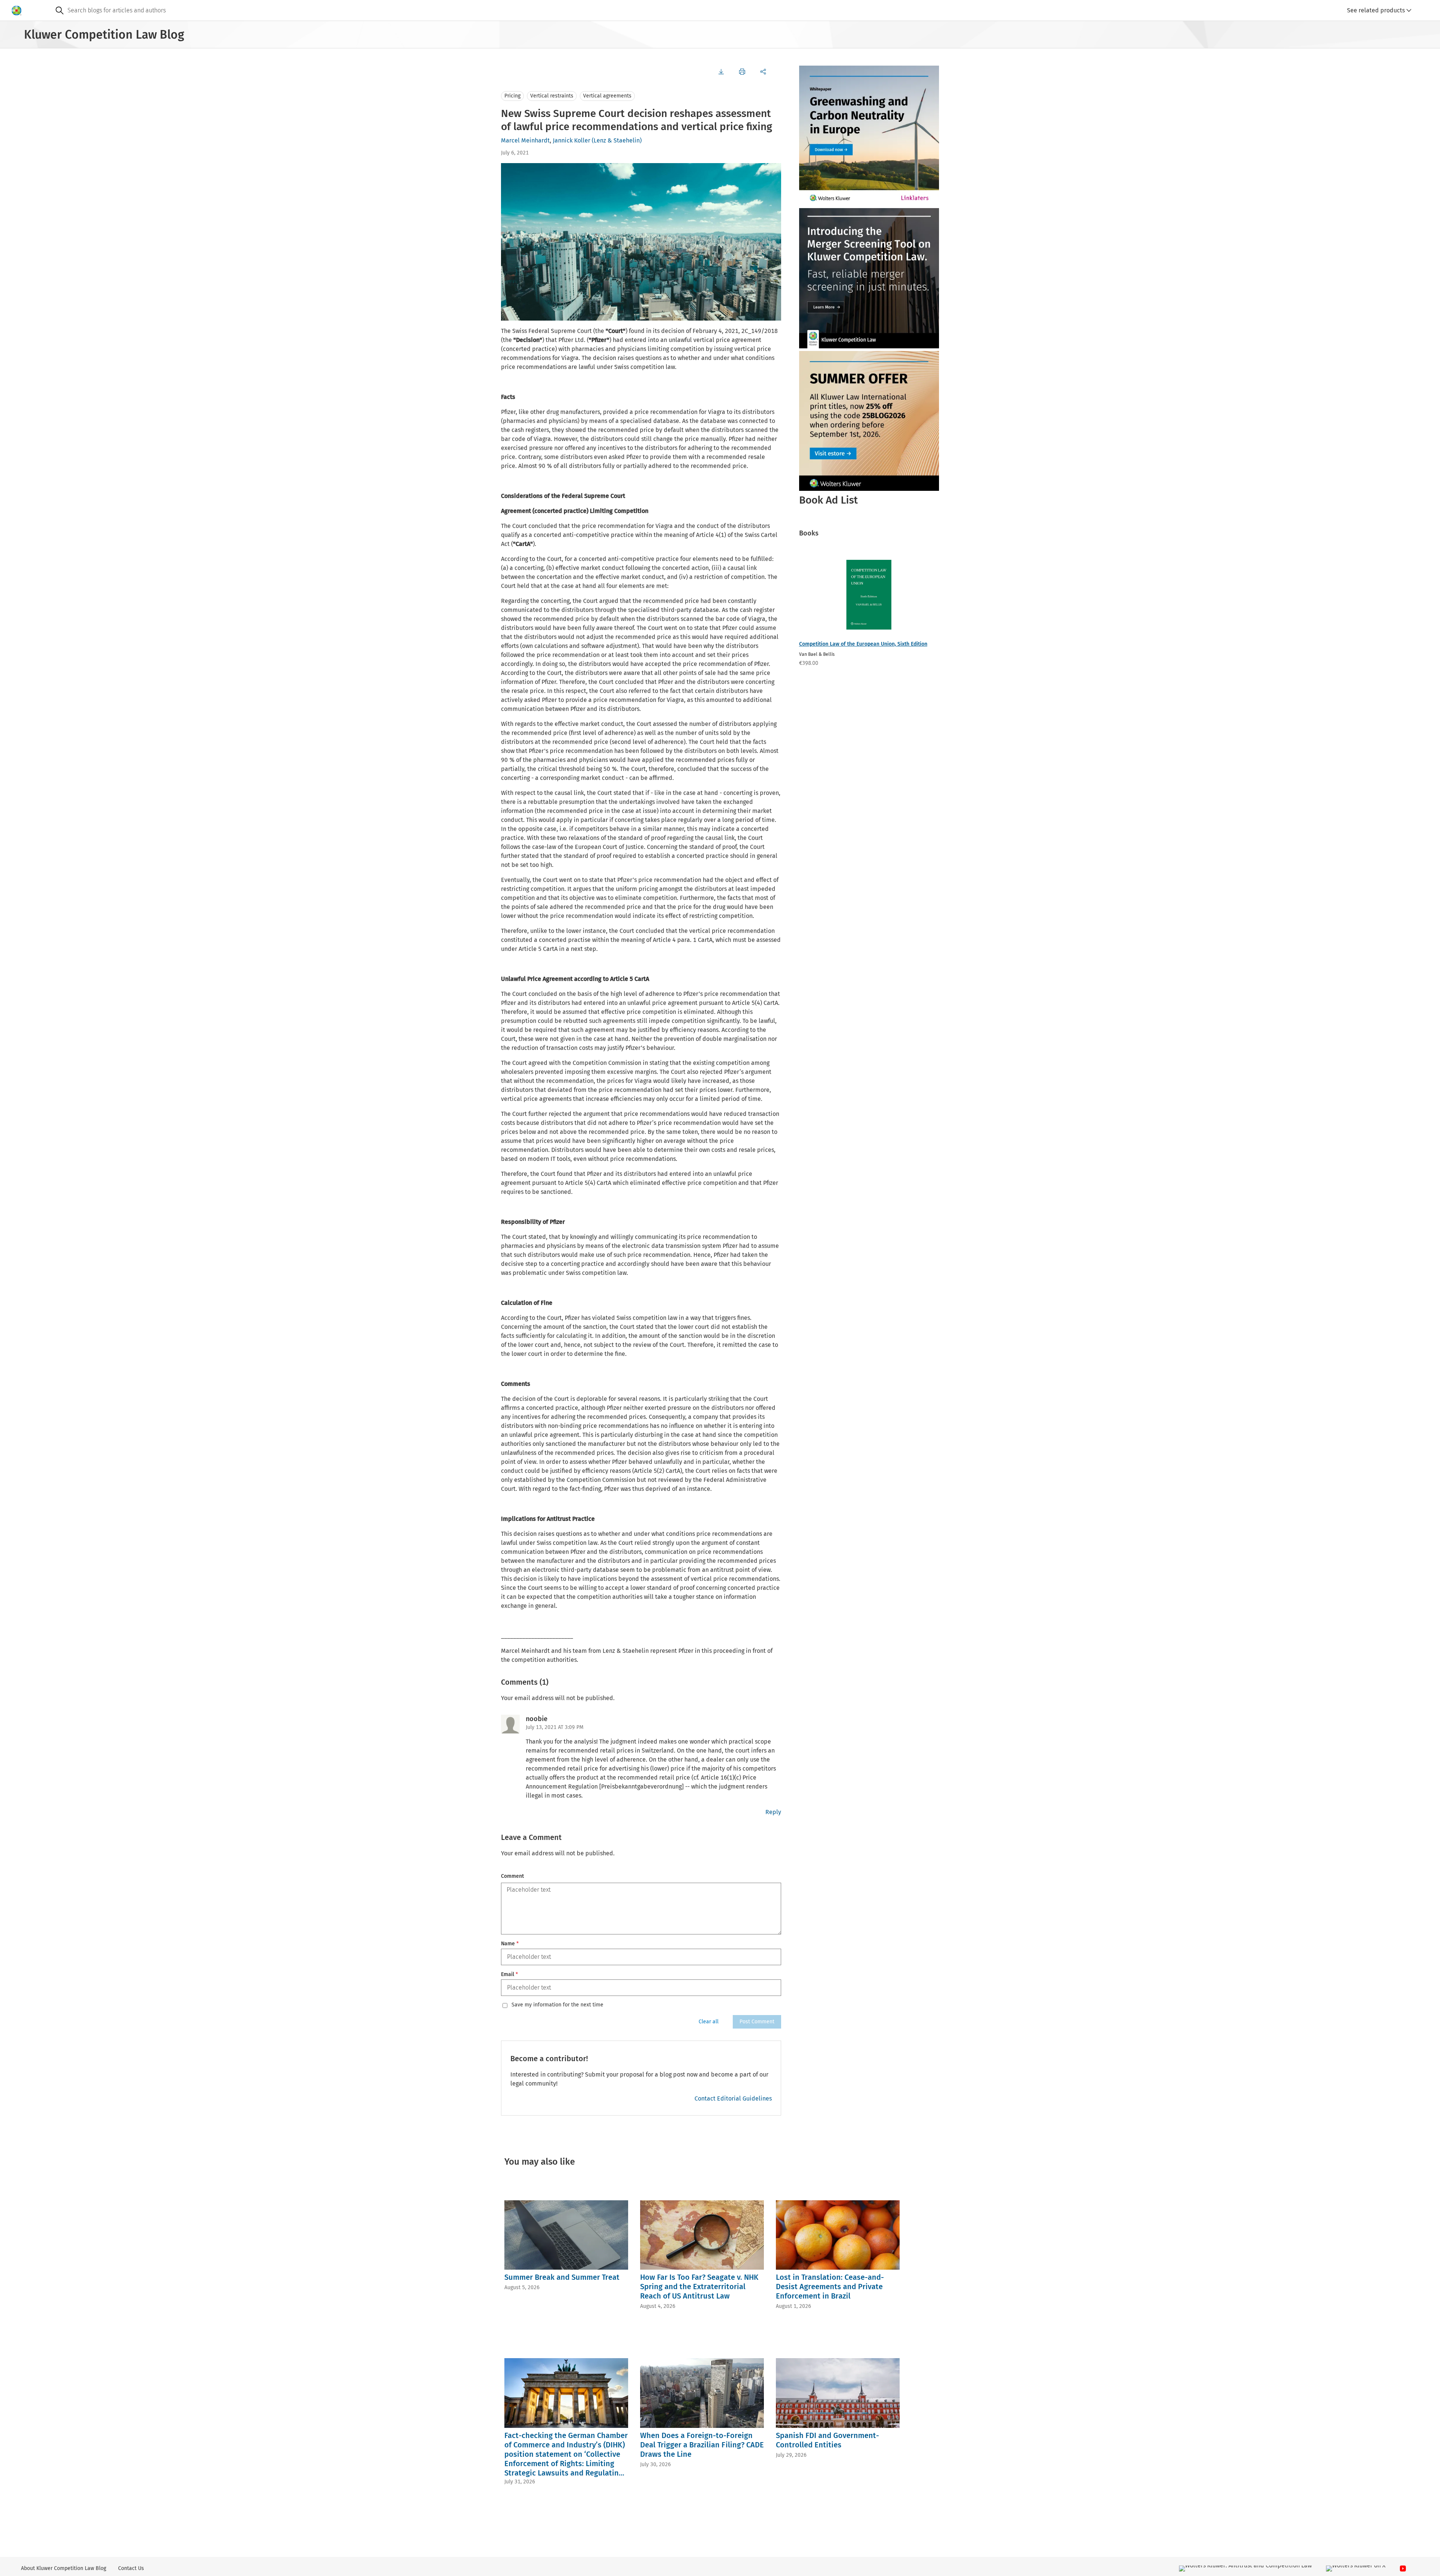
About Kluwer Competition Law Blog (64, 2568)
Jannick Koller (571, 140)
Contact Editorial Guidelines (733, 2098)
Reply (773, 1812)
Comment (512, 1876)
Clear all (709, 2022)
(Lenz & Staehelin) (617, 140)
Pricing (512, 96)
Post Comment (757, 2022)
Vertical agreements (607, 96)
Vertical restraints (552, 96)
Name (510, 1944)
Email (509, 1974)
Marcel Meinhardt (525, 140)
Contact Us (131, 2568)
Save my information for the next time (557, 2005)
